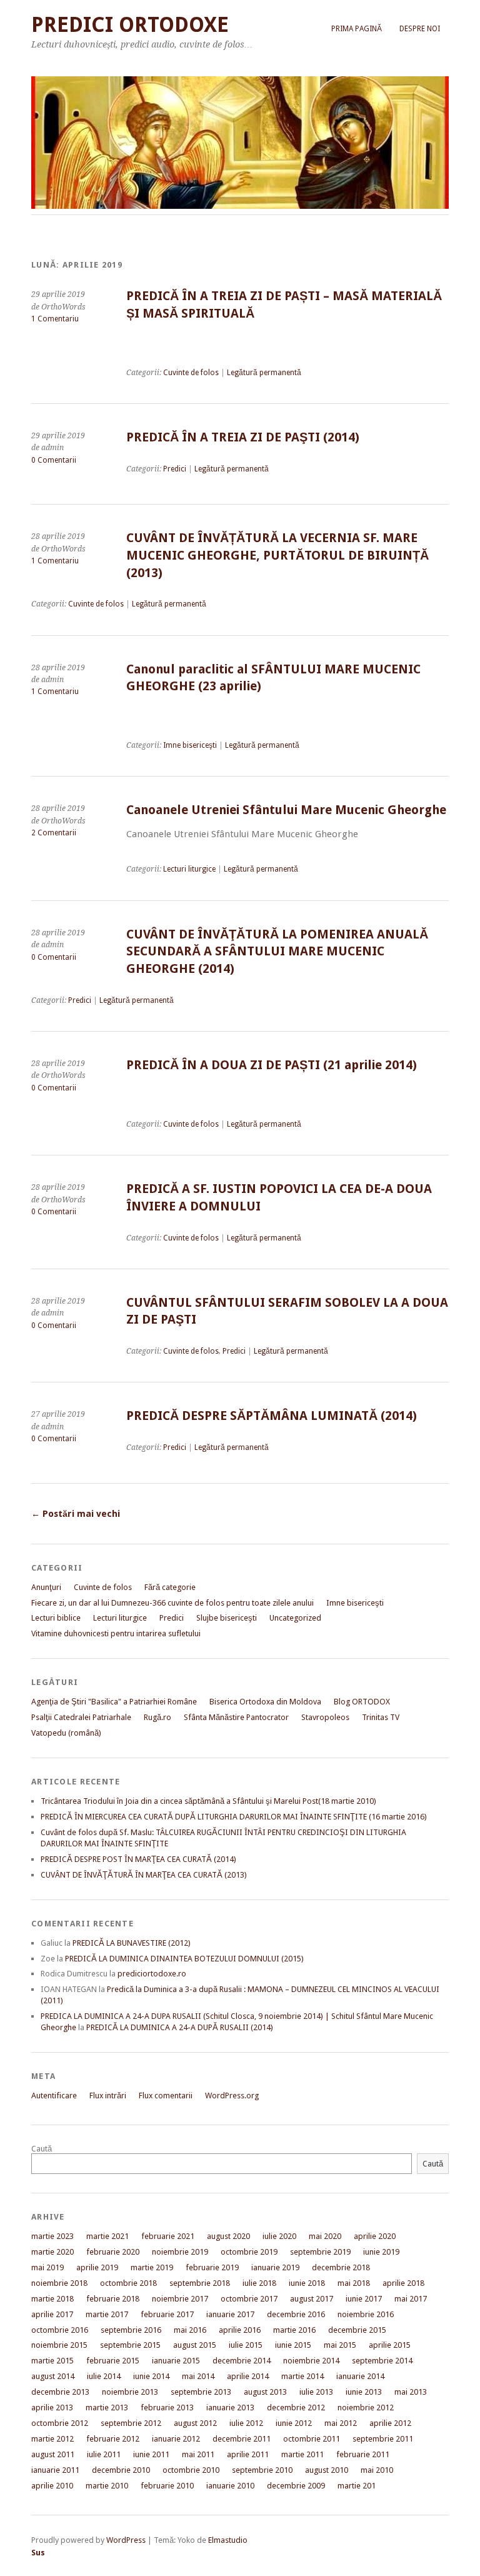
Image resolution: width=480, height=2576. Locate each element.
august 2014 (53, 2376)
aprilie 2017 (52, 2314)
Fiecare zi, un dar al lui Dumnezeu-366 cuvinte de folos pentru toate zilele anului (172, 1603)
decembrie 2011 (242, 2439)
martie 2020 (52, 2252)
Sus (38, 2553)
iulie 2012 (246, 2423)
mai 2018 (354, 2283)
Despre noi (420, 29)
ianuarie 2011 (55, 2470)
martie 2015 (52, 2361)
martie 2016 (294, 2330)
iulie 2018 (259, 2283)
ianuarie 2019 (275, 2267)
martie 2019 (152, 2267)
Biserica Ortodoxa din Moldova (265, 1702)
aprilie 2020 (375, 2236)
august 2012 (195, 2423)
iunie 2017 (364, 2299)
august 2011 (53, 2454)
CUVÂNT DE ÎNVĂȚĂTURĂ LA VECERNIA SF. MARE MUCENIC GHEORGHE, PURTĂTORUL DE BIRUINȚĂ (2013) (277, 555)
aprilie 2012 (390, 2423)
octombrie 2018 (128, 2283)
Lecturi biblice (56, 1618)
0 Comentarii (54, 460)
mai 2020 (325, 2236)
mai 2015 (340, 2345)
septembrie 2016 (131, 2330)
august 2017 (312, 2299)
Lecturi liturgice (189, 869)
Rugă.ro (157, 1717)
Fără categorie (170, 1587)
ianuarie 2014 (360, 2376)
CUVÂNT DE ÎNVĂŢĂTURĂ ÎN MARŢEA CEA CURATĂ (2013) (144, 1875)
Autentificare (54, 2096)
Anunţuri (46, 1587)
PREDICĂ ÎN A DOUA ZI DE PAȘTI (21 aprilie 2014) (272, 1065)
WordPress (126, 2540)
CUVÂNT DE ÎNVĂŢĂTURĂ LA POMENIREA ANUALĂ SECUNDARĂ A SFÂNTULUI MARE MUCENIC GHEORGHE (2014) (277, 952)
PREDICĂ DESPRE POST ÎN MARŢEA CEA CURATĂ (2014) (138, 1859)
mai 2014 (198, 2376)
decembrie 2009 (296, 2486)
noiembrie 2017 (180, 2299)
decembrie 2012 (296, 2407)
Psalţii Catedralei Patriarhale (81, 1717)
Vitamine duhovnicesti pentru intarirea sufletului (116, 1633)
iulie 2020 (279, 2236)
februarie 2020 (113, 2252)
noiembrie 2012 (366, 2407)
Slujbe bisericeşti (227, 1618)
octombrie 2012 (60, 2423)
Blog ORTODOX (362, 1702)
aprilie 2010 (52, 2486)
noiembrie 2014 (311, 2361)
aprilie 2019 (97, 2267)
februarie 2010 (167, 2486)
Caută (42, 2149)
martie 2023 (52, 2236)
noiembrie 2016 (366, 2314)
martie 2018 (52, 2299)
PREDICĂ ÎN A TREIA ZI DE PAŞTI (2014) (243, 437)
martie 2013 (107, 2407)
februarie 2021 (168, 2236)
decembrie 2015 (357, 2330)
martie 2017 (107, 2314)
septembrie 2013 (201, 2392)
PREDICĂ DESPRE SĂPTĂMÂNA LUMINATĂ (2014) (272, 1416)
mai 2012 (341, 2423)
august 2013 (265, 2392)
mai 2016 (190, 2330)
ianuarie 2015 (176, 2361)
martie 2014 (302, 2376)
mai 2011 (198, 2454)
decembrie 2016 (296, 2314)
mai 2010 (377, 2470)
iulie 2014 (104, 2376)
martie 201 (357, 2486)
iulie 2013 (316, 2392)
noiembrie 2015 (59, 2345)
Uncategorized (295, 1618)
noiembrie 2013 (130, 2392)
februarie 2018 (113, 2299)
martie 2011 (302, 2454)
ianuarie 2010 (230, 2486)
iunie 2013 (364, 2392)
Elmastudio (228, 2540)
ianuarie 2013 (230, 2407)
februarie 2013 (167, 2407)
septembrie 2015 (130, 2345)
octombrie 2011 (312, 2439)
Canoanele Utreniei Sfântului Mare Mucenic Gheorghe (286, 810)
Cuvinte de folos (191, 373)
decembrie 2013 (60, 2392)
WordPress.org (232, 2096)
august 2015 (195, 2345)
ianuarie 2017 (230, 2314)
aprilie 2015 (390, 2345)
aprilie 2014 (248, 2376)
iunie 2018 (307, 2283)
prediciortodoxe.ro (152, 1974)
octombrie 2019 (249, 2252)
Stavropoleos (325, 1717)
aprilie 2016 (240, 2330)
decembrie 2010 (121, 2470)
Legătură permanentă (264, 373)
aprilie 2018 (403, 2283)
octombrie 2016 (60, 2330)
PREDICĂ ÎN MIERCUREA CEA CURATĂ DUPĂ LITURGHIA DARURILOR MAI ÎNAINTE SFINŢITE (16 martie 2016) (234, 1817)
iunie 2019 (381, 2252)
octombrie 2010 (191, 2470)
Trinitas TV (381, 1717)
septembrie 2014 (382, 2361)
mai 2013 (411, 2392)
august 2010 (327, 2470)
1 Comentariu (55, 319)
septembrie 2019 (320, 2252)
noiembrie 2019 (180, 2252)
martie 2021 (107, 2236)
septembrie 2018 (200, 2283)
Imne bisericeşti (190, 745)
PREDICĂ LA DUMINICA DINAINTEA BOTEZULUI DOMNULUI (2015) (184, 1959)
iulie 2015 (246, 2345)
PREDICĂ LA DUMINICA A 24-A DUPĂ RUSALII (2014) (180, 2027)
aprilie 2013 (52, 2407)
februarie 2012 (113, 2439)
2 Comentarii (54, 833)
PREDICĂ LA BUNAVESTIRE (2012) (132, 1943)
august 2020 (228, 2236)
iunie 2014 (151, 2376)
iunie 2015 (293, 2345)
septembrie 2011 (383, 2439)
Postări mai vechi (76, 1514)
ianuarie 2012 (176, 2439)
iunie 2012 (294, 2423)
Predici (175, 469)
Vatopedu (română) (66, 1733)
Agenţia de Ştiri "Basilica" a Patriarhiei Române (114, 1702)
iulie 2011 (104, 2454)
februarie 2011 (363, 2454)
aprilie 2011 (248, 2454)
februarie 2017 (167, 2314)
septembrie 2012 (131, 2423)
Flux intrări (108, 2096)
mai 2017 (411, 2299)
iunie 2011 (151, 2454)
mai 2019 (47, 2267)
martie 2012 (52, 2439)
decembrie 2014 (242, 2361)
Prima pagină (357, 29)
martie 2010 (107, 2486)
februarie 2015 (113, 2361)
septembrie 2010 (262, 2470)
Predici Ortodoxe (130, 25)
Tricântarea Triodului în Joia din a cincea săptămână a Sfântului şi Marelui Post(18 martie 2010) (208, 1801)
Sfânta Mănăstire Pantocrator (236, 1717)
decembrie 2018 (341, 2267)
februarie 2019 (212, 2267)
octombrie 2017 (249, 2299)
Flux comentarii (166, 2096)
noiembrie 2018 (59, 2283)
